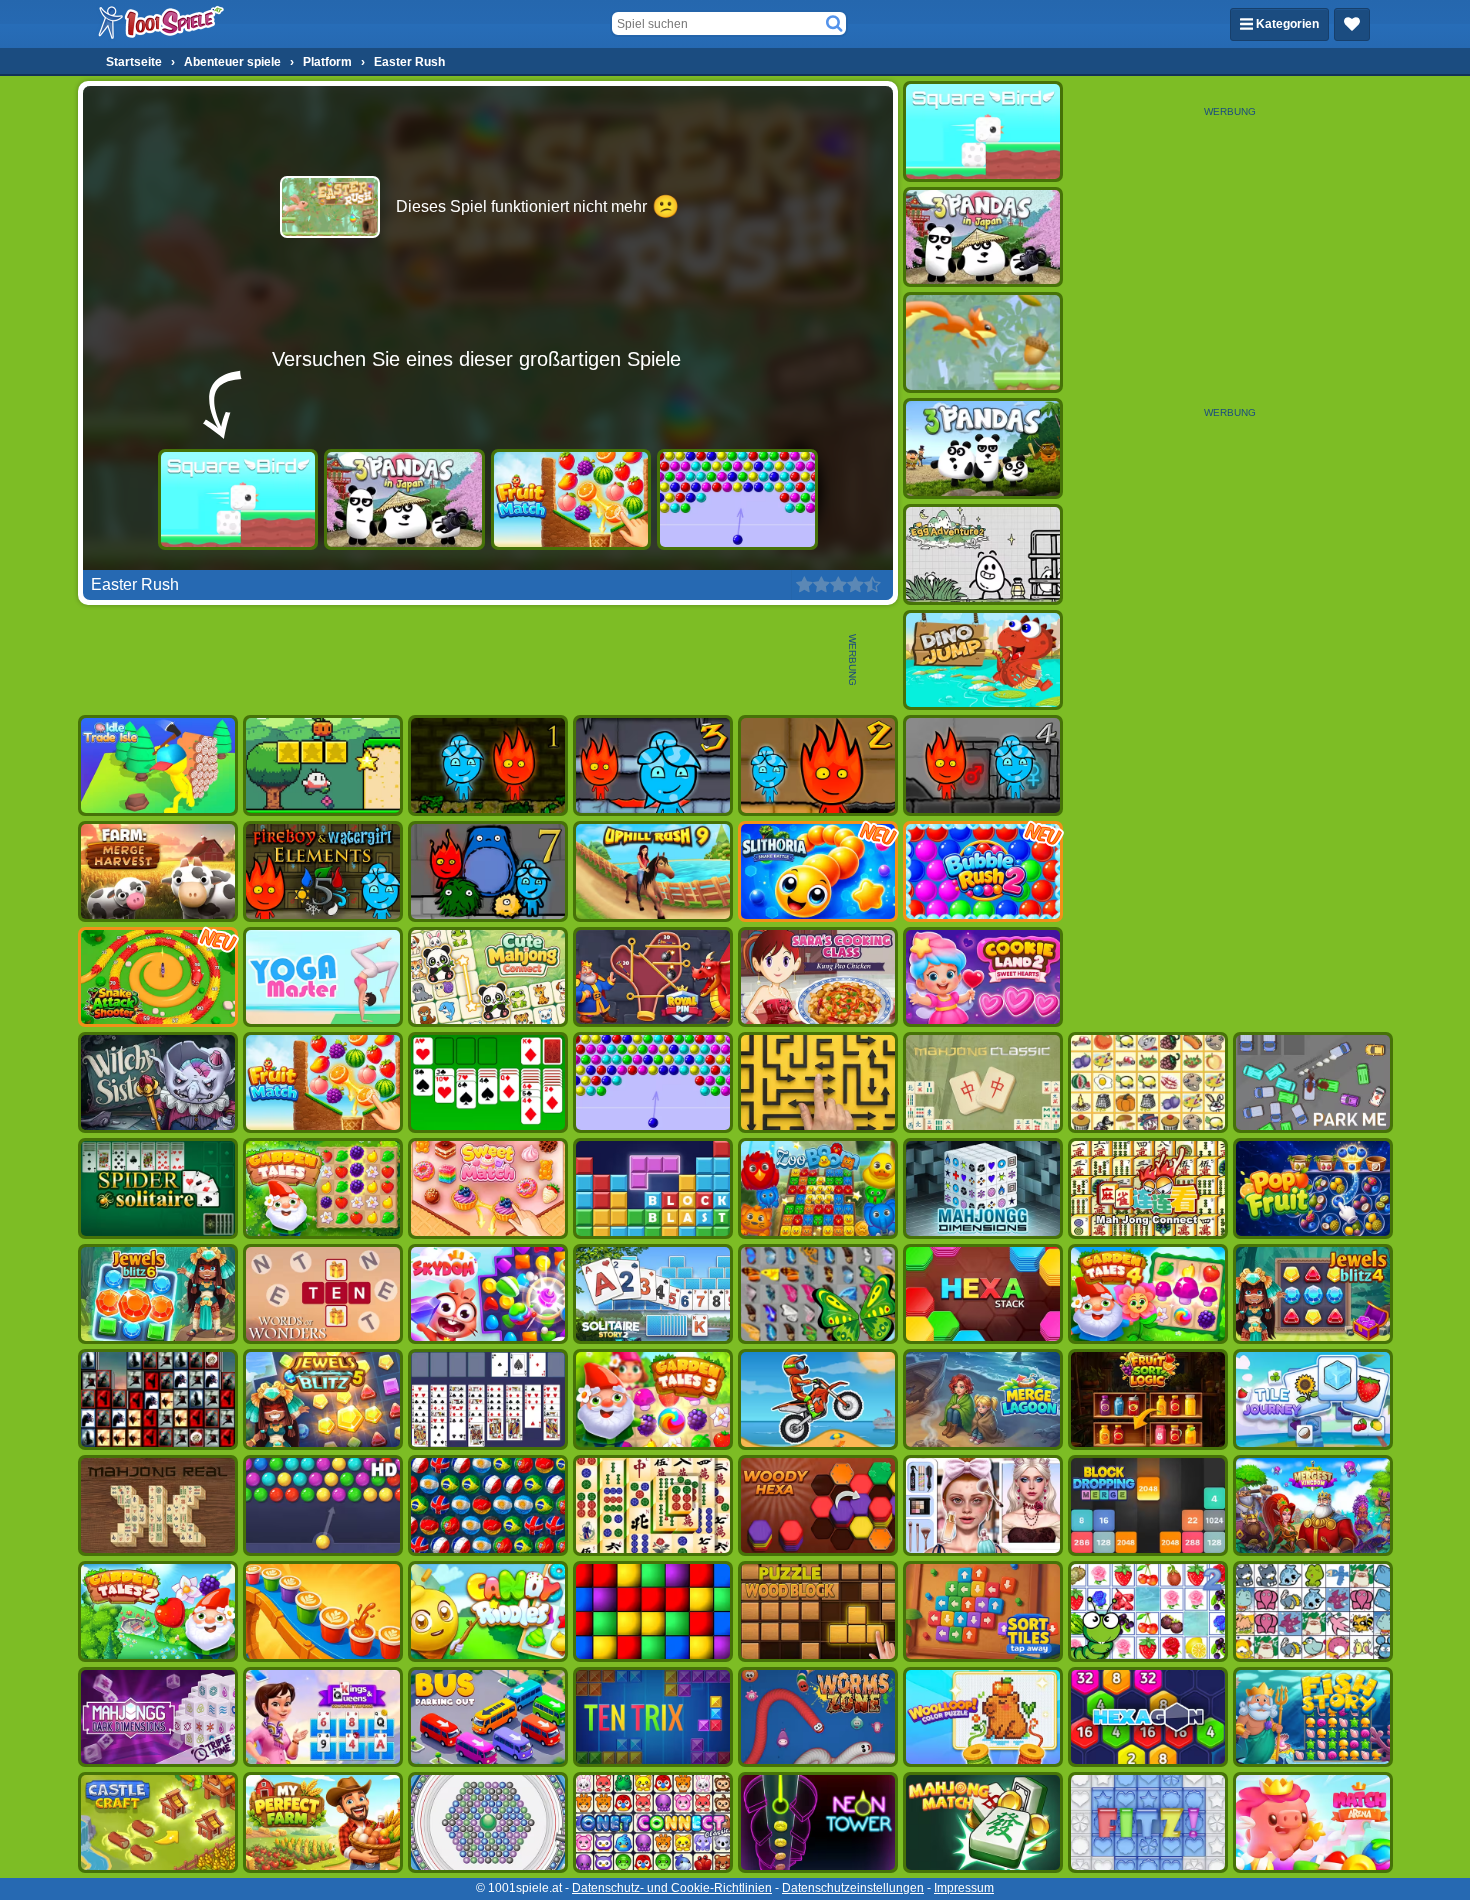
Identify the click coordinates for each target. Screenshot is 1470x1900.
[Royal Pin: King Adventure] (653, 977)
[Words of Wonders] (323, 1294)
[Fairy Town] (488, 1822)
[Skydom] (488, 1294)
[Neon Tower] (818, 1822)
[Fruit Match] (571, 499)
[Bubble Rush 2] (983, 871)
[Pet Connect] (1313, 1611)
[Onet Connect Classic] (653, 1822)
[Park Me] (1313, 1082)
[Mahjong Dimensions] (983, 1188)
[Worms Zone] (818, 1717)
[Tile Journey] (1313, 1399)
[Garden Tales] (323, 1188)
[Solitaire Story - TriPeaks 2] (653, 1294)
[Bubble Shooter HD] (323, 1505)
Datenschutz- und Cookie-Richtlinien (672, 1888)
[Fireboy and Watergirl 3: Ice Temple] (653, 765)
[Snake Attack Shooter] (158, 977)
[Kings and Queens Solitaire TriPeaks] (323, 1717)
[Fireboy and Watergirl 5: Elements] (323, 871)
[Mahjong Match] (983, 1822)
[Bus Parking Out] (488, 1717)
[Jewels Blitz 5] (323, 1399)
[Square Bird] (238, 499)
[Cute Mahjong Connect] (488, 977)
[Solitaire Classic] (488, 1082)
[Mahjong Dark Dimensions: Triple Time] (158, 1717)
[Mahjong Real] (158, 1505)
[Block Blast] (653, 1188)
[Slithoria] (818, 871)
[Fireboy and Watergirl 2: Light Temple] (818, 765)
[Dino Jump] (983, 660)
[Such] (834, 24)
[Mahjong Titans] (653, 1505)
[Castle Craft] (158, 1822)
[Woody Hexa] (818, 1505)
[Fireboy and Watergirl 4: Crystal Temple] (983, 765)
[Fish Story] (1313, 1717)
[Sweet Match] (488, 1188)
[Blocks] (653, 1611)
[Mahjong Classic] (983, 1082)
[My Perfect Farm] (323, 1822)
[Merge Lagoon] (983, 1399)
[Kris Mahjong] (1148, 1082)
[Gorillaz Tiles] (158, 1399)
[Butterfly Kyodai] (818, 1294)
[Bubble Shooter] (737, 499)
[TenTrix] (653, 1717)
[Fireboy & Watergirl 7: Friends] (488, 871)
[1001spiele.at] (162, 24)
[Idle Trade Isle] (158, 765)
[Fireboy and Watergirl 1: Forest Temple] (488, 765)
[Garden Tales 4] (1148, 1294)
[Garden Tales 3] (653, 1399)
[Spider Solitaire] (158, 1188)
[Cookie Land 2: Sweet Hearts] (983, 977)
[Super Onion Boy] (323, 765)
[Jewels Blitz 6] (158, 1294)
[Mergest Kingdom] (1313, 1505)
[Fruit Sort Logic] (1148, 1399)
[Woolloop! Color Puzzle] (983, 1717)
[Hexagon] (1148, 1717)
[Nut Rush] (983, 342)
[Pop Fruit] (1313, 1188)
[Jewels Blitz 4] (1313, 1294)
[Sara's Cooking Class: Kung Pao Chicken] (818, 977)
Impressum (964, 1888)
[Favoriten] (1352, 24)
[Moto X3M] (818, 1399)
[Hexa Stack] (983, 1294)
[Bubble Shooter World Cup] (488, 1505)
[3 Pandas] (983, 448)
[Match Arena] (1313, 1822)
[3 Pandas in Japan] (404, 499)
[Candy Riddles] (488, 1611)
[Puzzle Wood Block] (818, 1611)
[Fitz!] (1148, 1822)
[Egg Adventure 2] (983, 554)
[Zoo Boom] (818, 1188)
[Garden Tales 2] (158, 1611)
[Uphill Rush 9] (653, 871)
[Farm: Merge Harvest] (158, 871)
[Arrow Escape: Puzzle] (818, 1082)
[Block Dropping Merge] (1148, 1505)
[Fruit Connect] (1148, 1611)
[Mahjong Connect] (1148, 1188)
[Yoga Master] (323, 977)
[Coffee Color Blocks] (323, 1611)
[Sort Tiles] (983, 1611)
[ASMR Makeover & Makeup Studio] (983, 1505)
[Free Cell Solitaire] (488, 1399)
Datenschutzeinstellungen (853, 1888)
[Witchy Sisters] (158, 1082)
